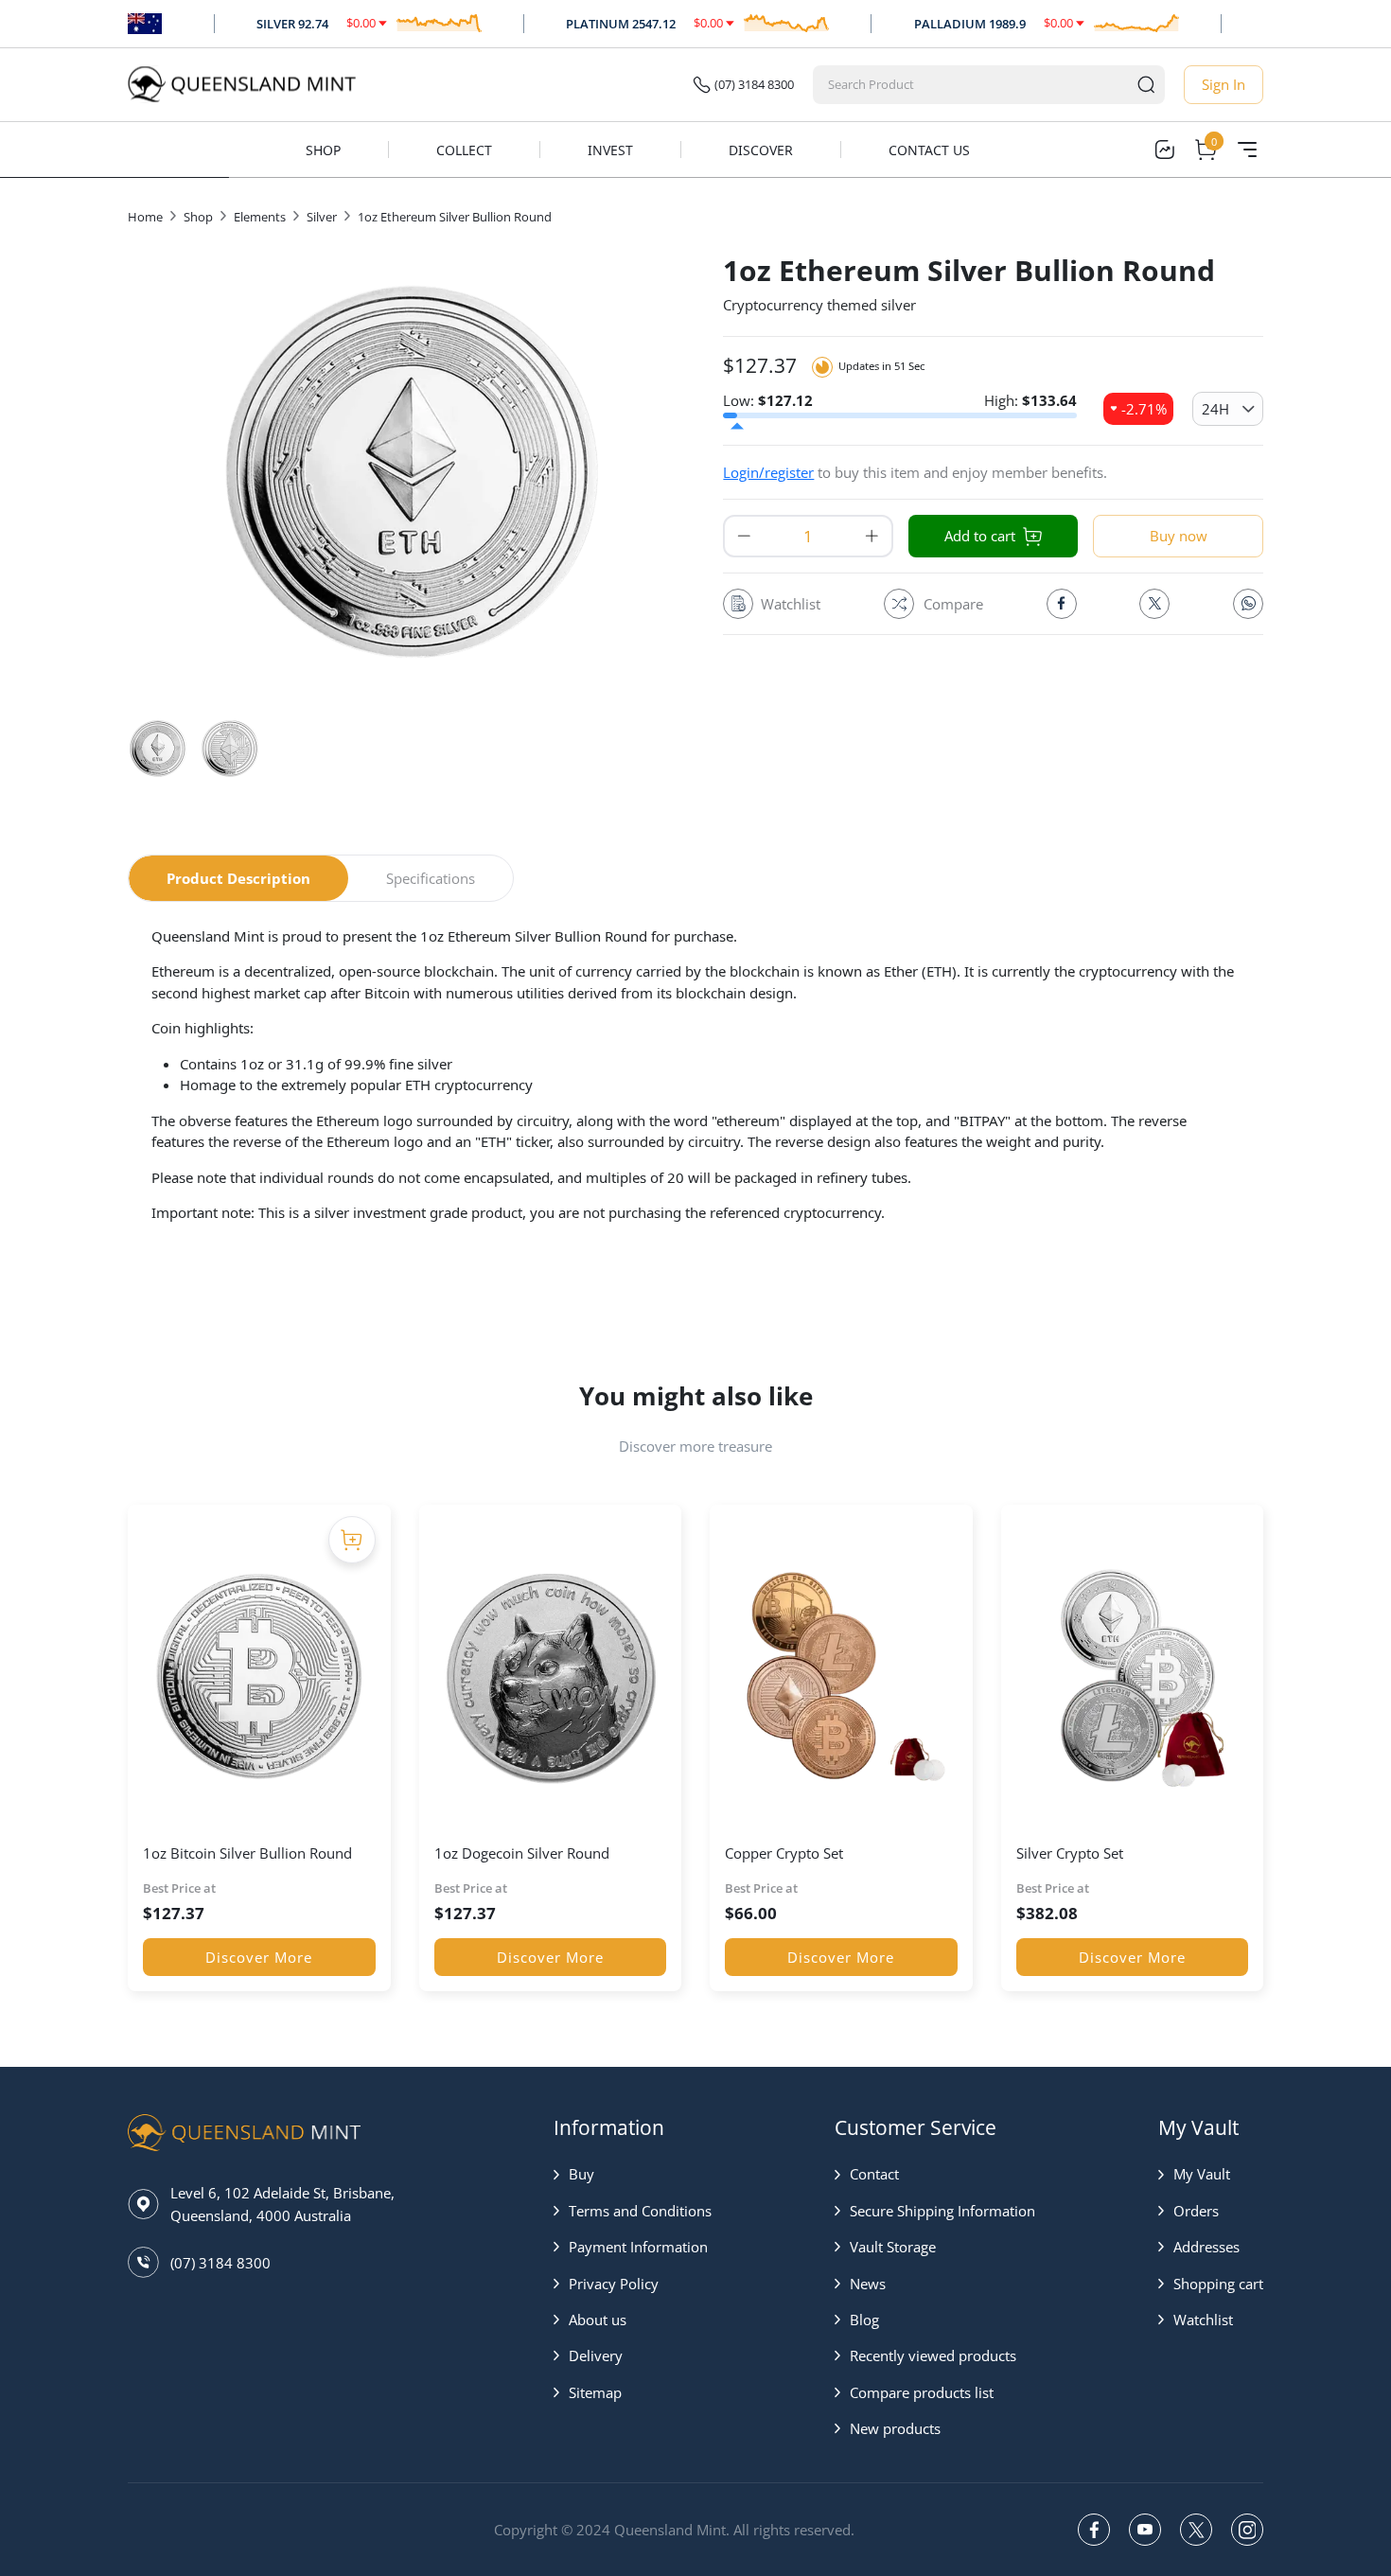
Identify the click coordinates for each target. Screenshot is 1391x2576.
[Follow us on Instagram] (1247, 2530)
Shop (323, 150)
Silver (322, 217)
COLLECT (464, 150)
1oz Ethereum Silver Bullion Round (455, 217)
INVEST (610, 150)
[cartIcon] (1206, 150)
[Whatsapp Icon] (1248, 604)
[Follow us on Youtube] (1145, 2530)
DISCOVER (761, 150)
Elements (260, 217)
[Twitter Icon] (1154, 604)
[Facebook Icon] (1062, 604)
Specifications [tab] (431, 878)
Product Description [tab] (238, 878)
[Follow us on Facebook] (1094, 2530)
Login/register (768, 472)
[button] (633, 2174)
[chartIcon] (1164, 150)
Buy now (1179, 536)
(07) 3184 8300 (754, 84)
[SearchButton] (1146, 85)
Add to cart (980, 536)
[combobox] (971, 85)
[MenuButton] (1247, 150)
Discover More (259, 1957)
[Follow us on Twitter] (1196, 2530)
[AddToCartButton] (352, 1540)
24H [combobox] (1215, 409)
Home (145, 217)
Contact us (929, 150)
